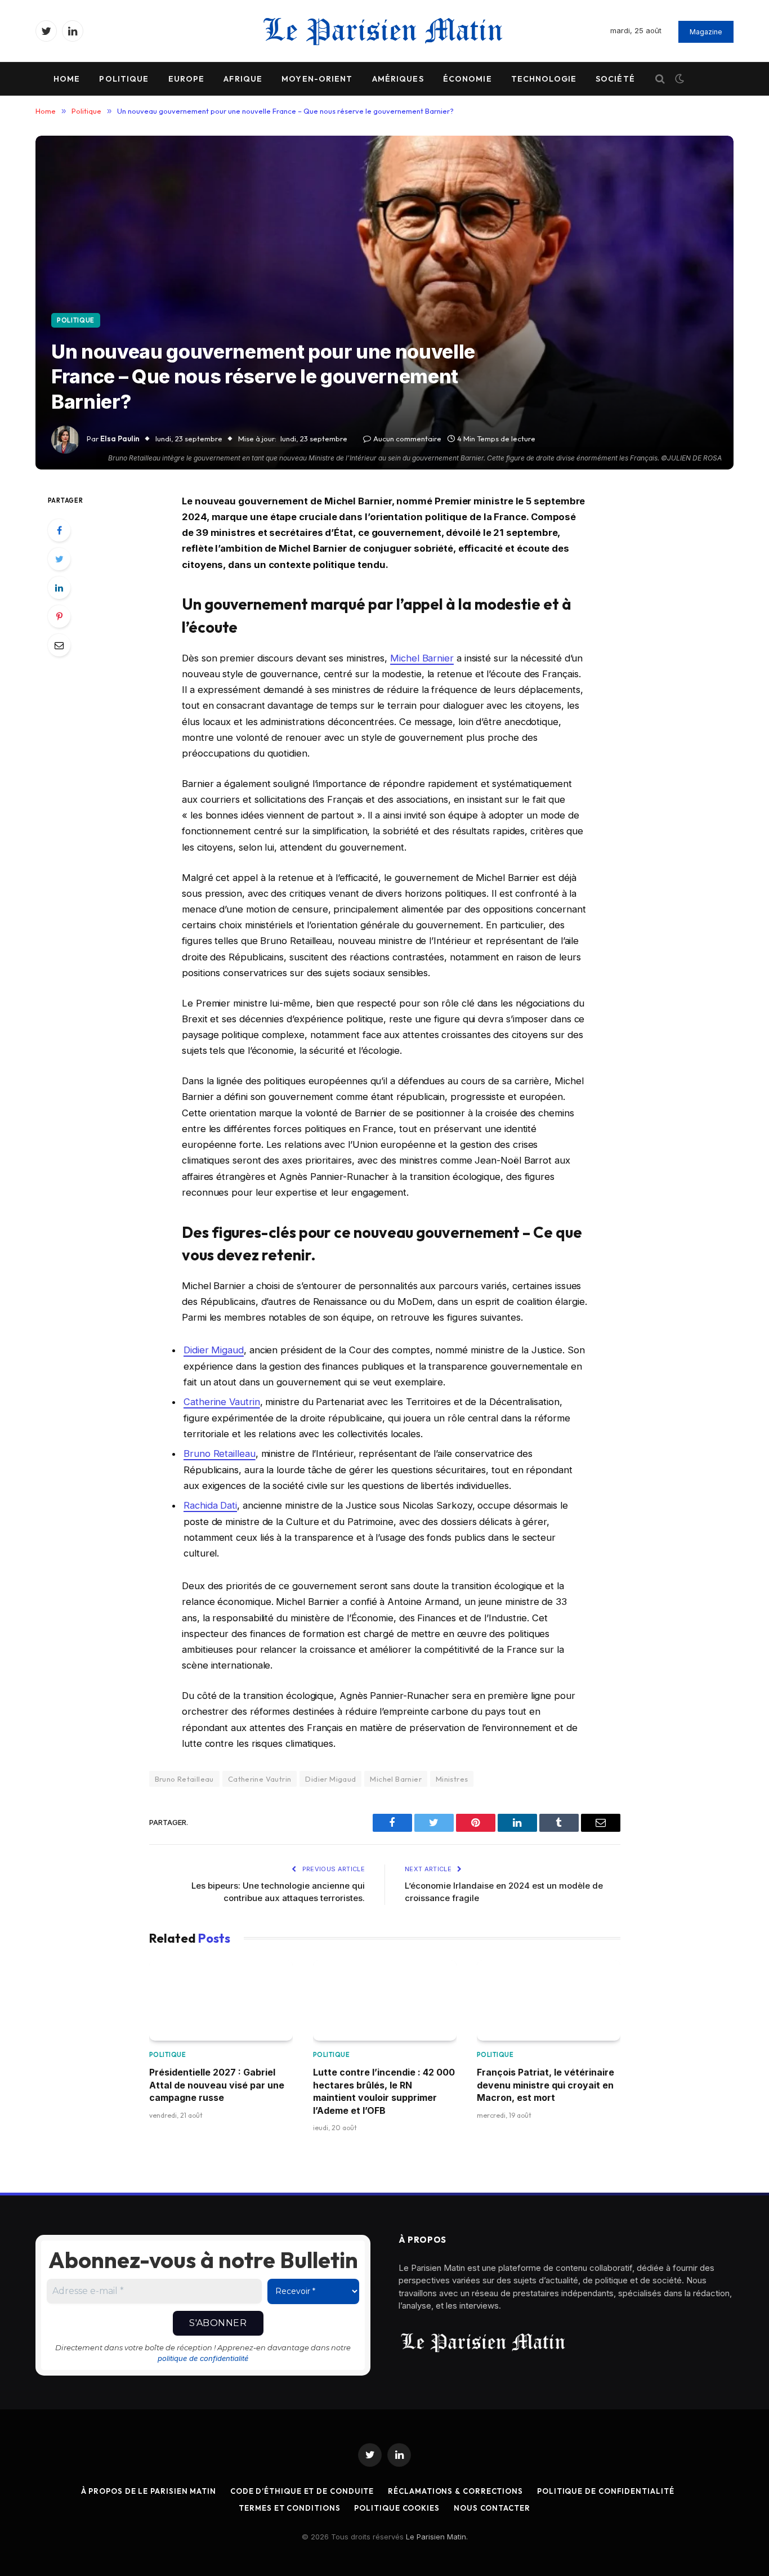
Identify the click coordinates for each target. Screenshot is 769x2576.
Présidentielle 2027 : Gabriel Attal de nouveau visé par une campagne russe (217, 2085)
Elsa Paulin (120, 439)
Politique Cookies (397, 2508)
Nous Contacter (492, 2508)
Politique (124, 79)
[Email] (59, 645)
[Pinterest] (59, 616)
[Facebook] (59, 530)
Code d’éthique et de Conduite (302, 2491)
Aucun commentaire (407, 439)
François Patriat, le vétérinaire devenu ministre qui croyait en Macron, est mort (546, 2085)
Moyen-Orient (317, 79)
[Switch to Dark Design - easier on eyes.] (678, 79)
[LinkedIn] (59, 588)
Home (67, 79)
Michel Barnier (422, 658)
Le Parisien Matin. (437, 2537)
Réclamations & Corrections (455, 2491)
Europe (187, 79)
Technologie (544, 79)
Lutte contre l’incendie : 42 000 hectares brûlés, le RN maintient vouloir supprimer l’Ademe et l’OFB (384, 2091)
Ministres (452, 1779)
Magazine (706, 32)
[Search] (660, 79)
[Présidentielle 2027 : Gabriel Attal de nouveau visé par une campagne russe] (221, 2000)
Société (615, 79)
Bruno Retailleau (220, 1454)
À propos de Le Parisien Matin (149, 2491)
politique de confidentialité (203, 2358)
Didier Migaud (214, 1350)
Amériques (398, 79)
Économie (468, 79)
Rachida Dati (210, 1505)
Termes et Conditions (289, 2508)
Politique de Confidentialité (605, 2491)
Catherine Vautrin (222, 1402)
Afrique (243, 79)
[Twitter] (59, 559)
